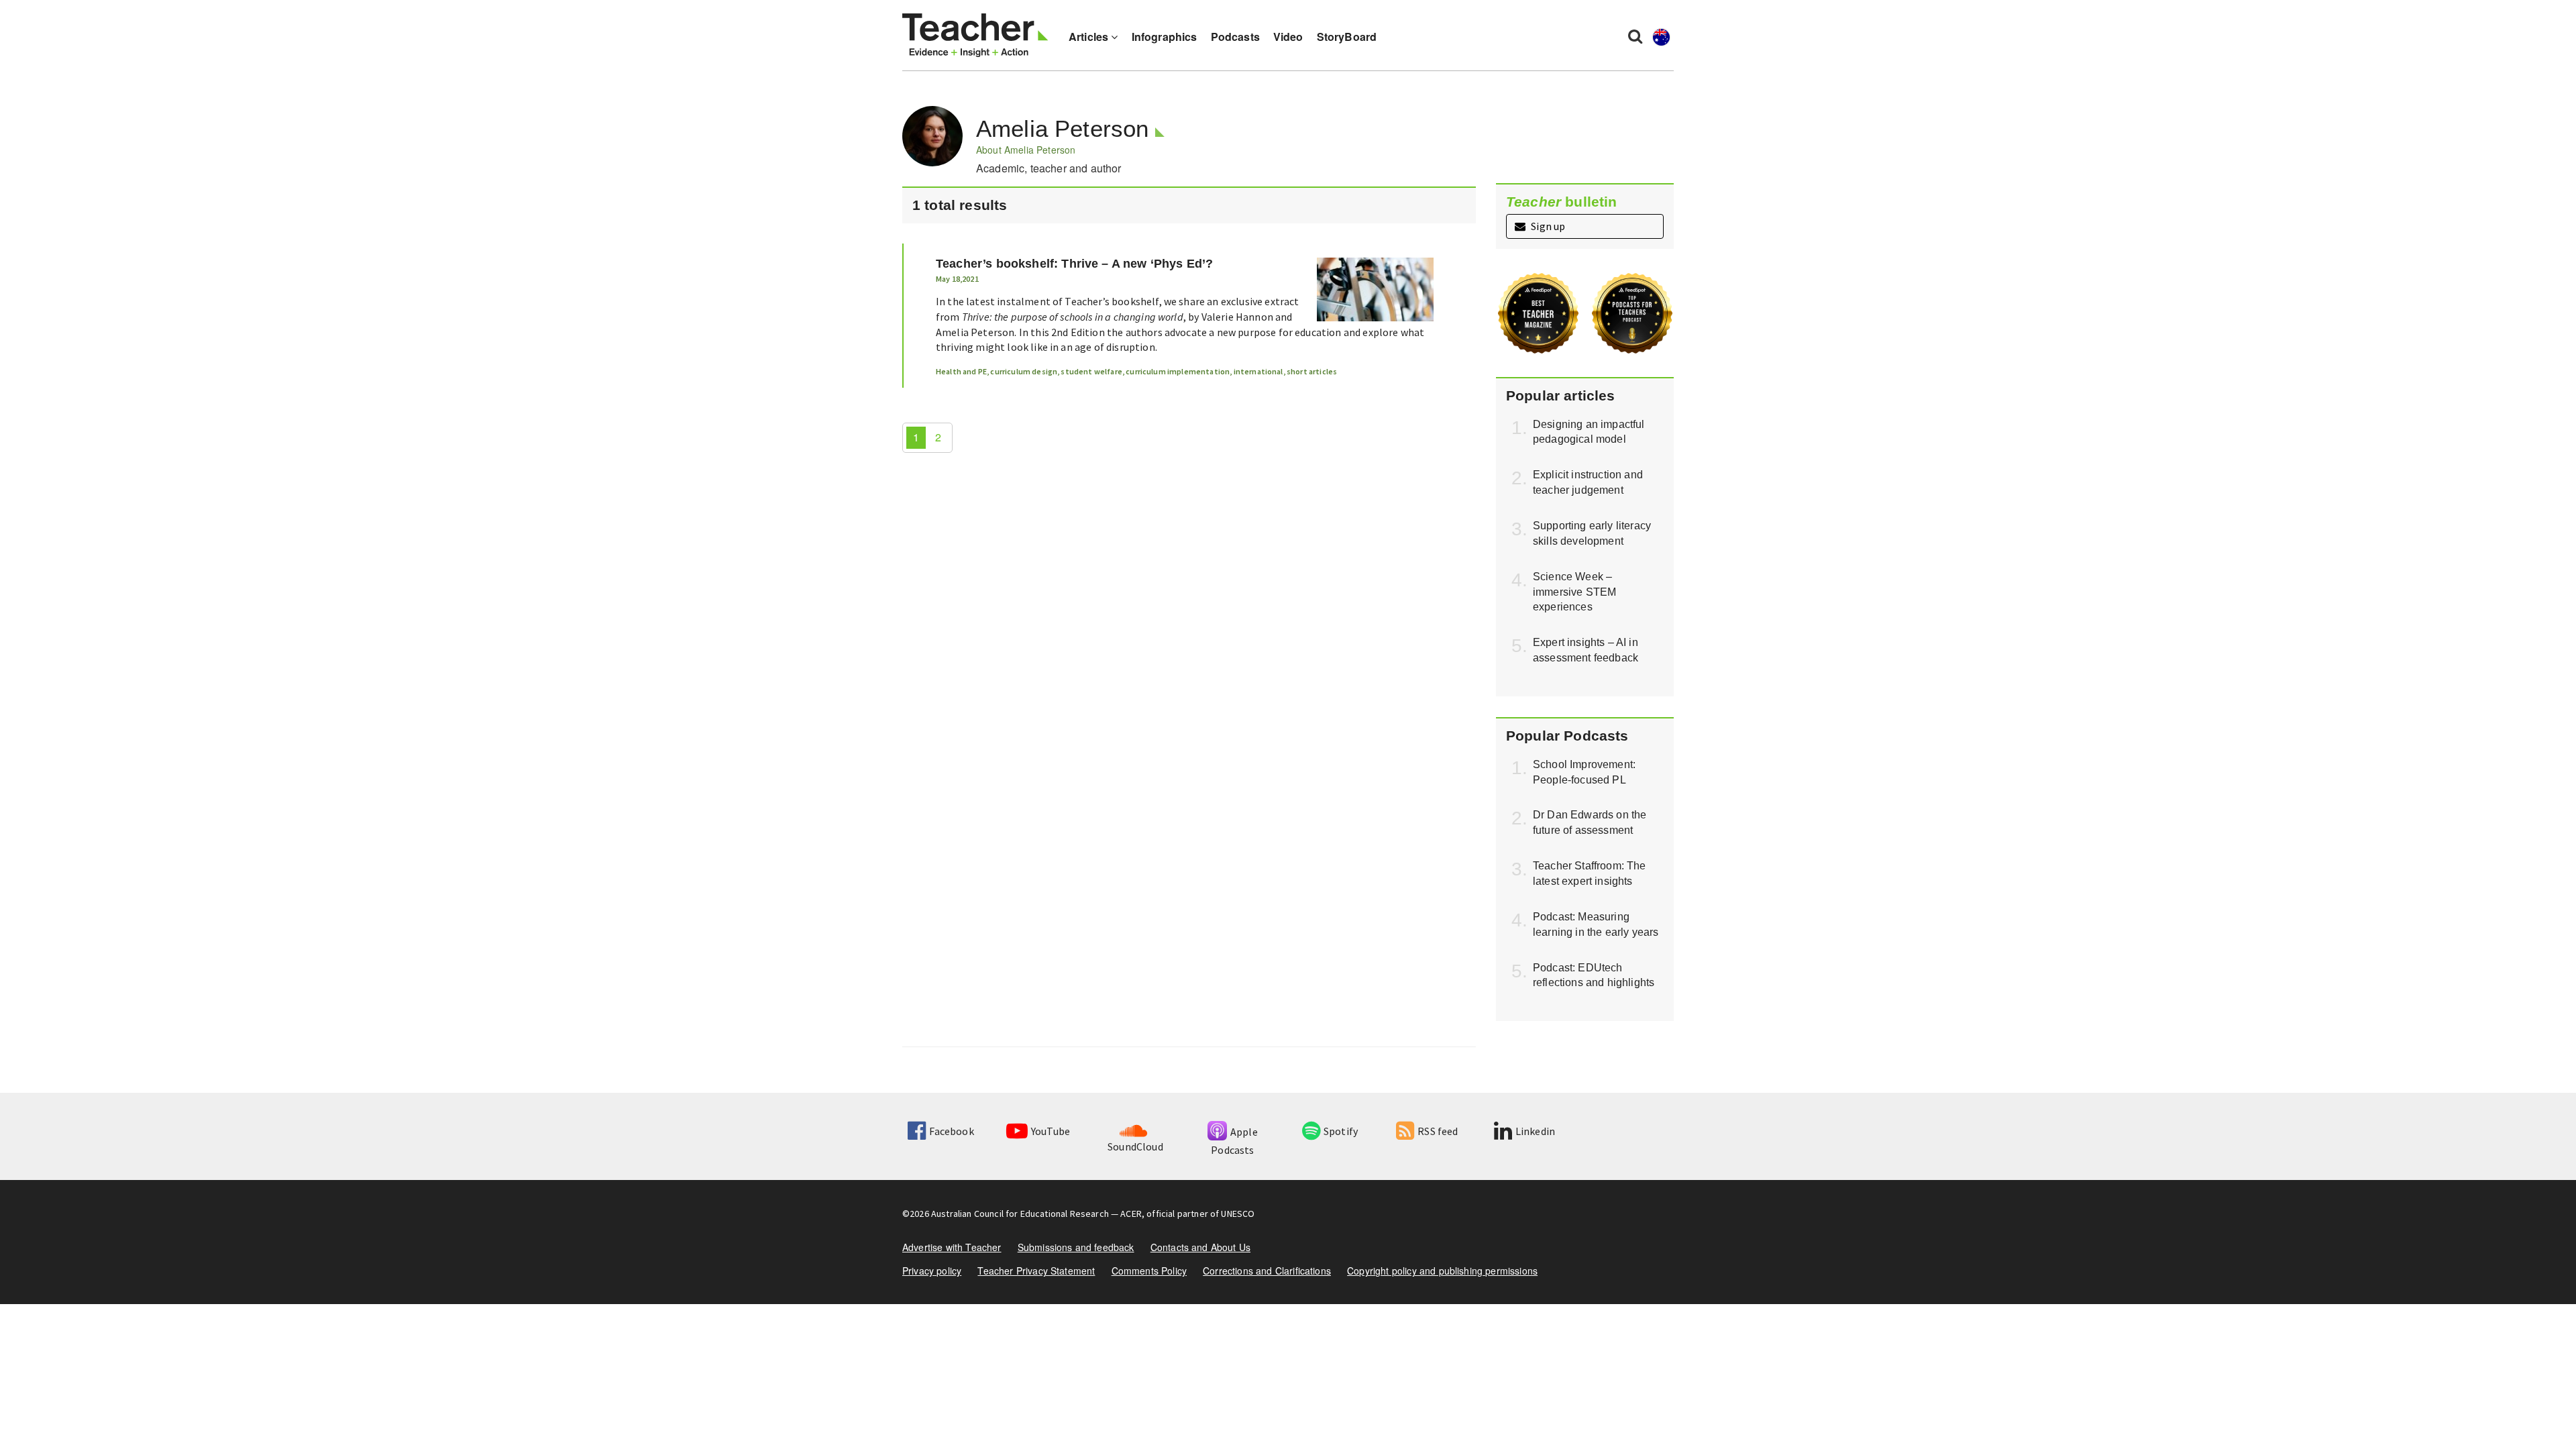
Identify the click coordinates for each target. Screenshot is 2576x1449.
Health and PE (961, 371)
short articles (1312, 371)
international (1258, 371)
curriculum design (1024, 371)
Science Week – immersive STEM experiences (1574, 592)
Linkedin (1535, 1131)
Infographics (1165, 37)
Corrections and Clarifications (1267, 1271)
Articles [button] (1090, 37)
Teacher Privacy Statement (1036, 1271)
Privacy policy (932, 1271)
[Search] (1635, 36)
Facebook (951, 1131)
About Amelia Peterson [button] (1026, 150)
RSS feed (1438, 1131)
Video (1288, 37)
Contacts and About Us (1200, 1247)
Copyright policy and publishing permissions (1442, 1271)
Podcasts (1235, 37)
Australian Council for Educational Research (1020, 1214)
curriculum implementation (1178, 371)
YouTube (1051, 1131)
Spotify (1341, 1131)
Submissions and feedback (1076, 1247)
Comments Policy (1149, 1271)
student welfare (1091, 371)
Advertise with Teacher (952, 1247)
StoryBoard (1347, 37)
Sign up (1547, 226)
